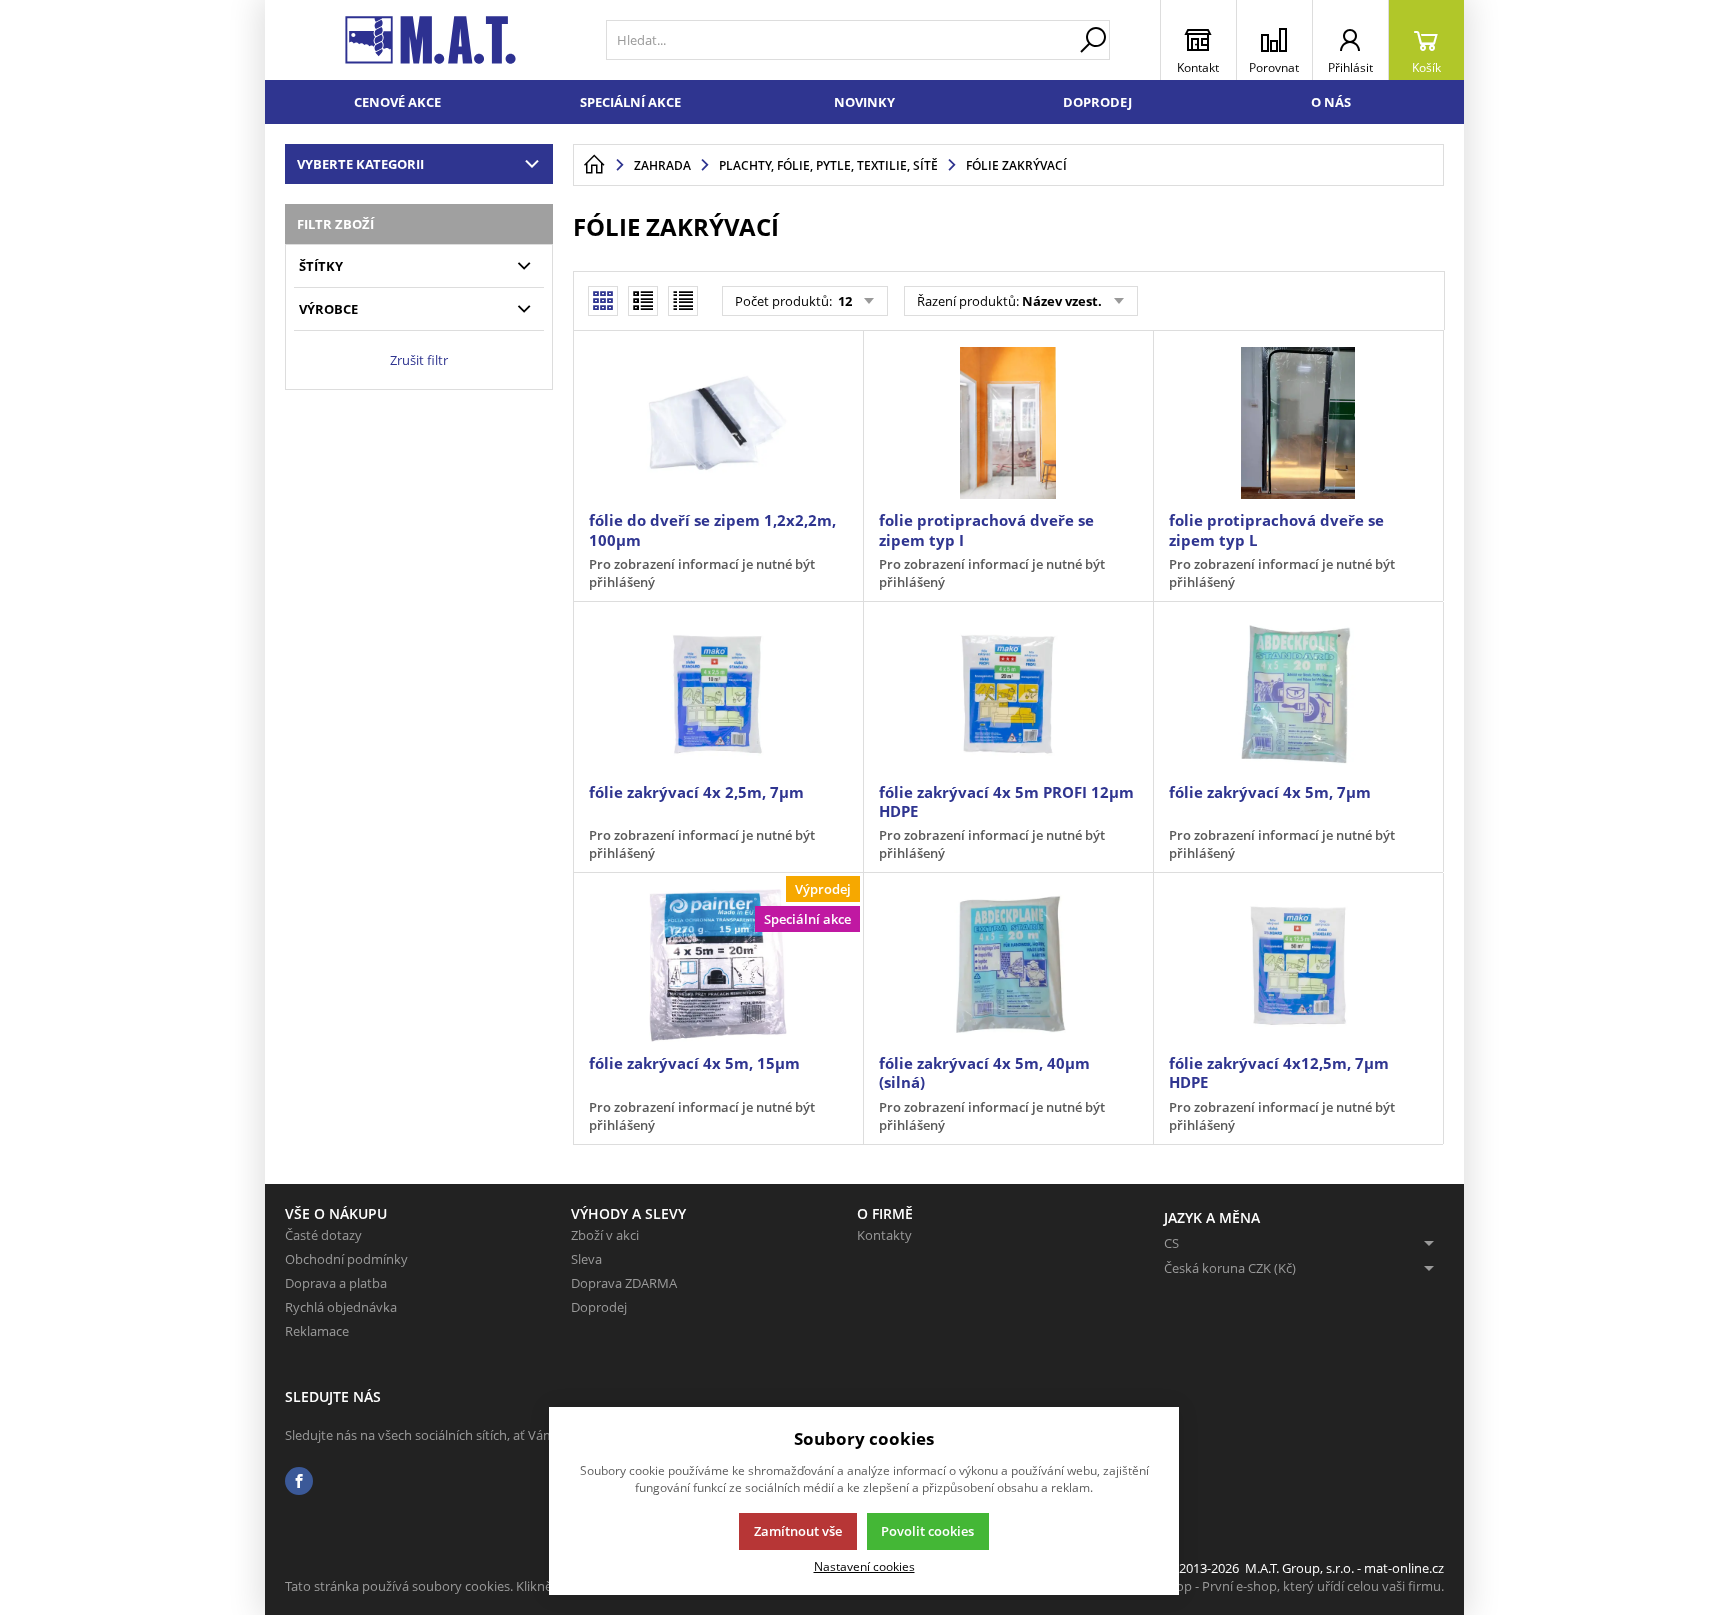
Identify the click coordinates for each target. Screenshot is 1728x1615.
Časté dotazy (323, 1235)
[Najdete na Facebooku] (299, 1481)
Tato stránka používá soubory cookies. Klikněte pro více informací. (480, 1586)
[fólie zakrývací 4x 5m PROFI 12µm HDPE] (1008, 694)
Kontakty (884, 1235)
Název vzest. (1062, 301)
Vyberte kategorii (360, 164)
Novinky (864, 102)
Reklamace (317, 1331)
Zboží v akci (605, 1235)
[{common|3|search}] (1093, 40)
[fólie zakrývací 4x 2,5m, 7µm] (718, 694)
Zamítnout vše (798, 1531)
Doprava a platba (336, 1283)
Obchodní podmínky (346, 1259)
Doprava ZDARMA (624, 1283)
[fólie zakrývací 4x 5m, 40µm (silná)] (1008, 965)
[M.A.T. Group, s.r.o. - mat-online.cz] (430, 40)
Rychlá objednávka (341, 1307)
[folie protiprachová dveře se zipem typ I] (1008, 423)
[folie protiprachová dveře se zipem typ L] (1298, 423)
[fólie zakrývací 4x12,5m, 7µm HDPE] (1298, 965)
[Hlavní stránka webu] (594, 165)
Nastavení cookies (864, 1566)
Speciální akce (630, 102)
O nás (1331, 102)
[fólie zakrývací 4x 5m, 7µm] (1298, 694)
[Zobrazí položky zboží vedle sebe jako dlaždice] (643, 301)
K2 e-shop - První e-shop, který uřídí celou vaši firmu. (1288, 1586)
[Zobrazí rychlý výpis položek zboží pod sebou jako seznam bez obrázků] (683, 301)
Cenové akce (397, 102)
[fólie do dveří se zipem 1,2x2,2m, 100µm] (718, 423)
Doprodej (1097, 102)
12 (843, 301)
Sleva (586, 1259)
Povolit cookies (927, 1531)
